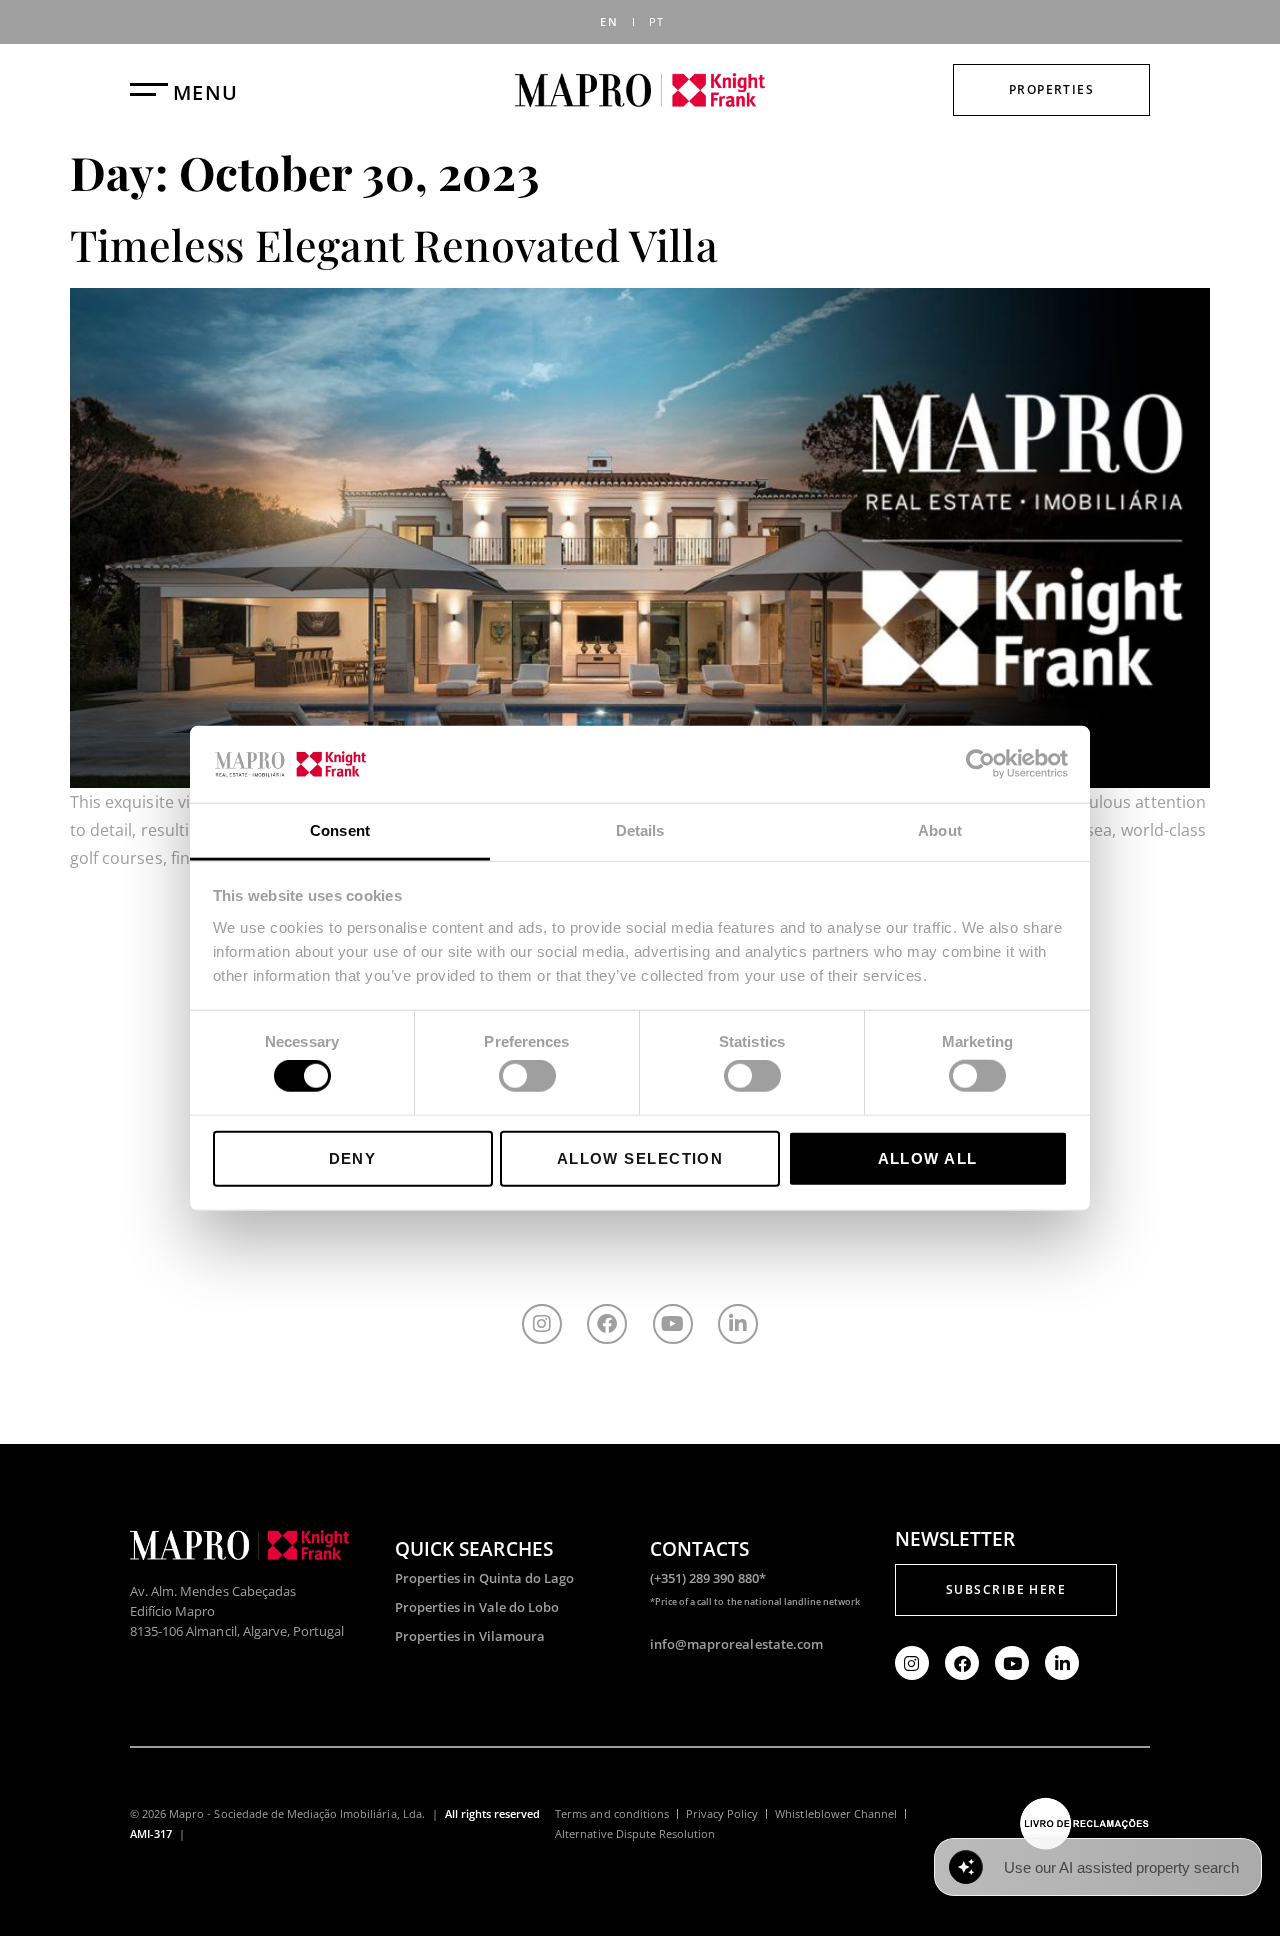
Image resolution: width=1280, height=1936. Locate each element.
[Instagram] (542, 1324)
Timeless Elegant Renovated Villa (394, 244)
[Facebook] (607, 1324)
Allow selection (640, 1157)
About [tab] (940, 830)
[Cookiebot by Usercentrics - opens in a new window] (980, 764)
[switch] (527, 1076)
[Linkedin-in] (738, 1324)
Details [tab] (640, 830)
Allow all (928, 1157)
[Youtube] (673, 1324)
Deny (353, 1157)
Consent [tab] (340, 830)
